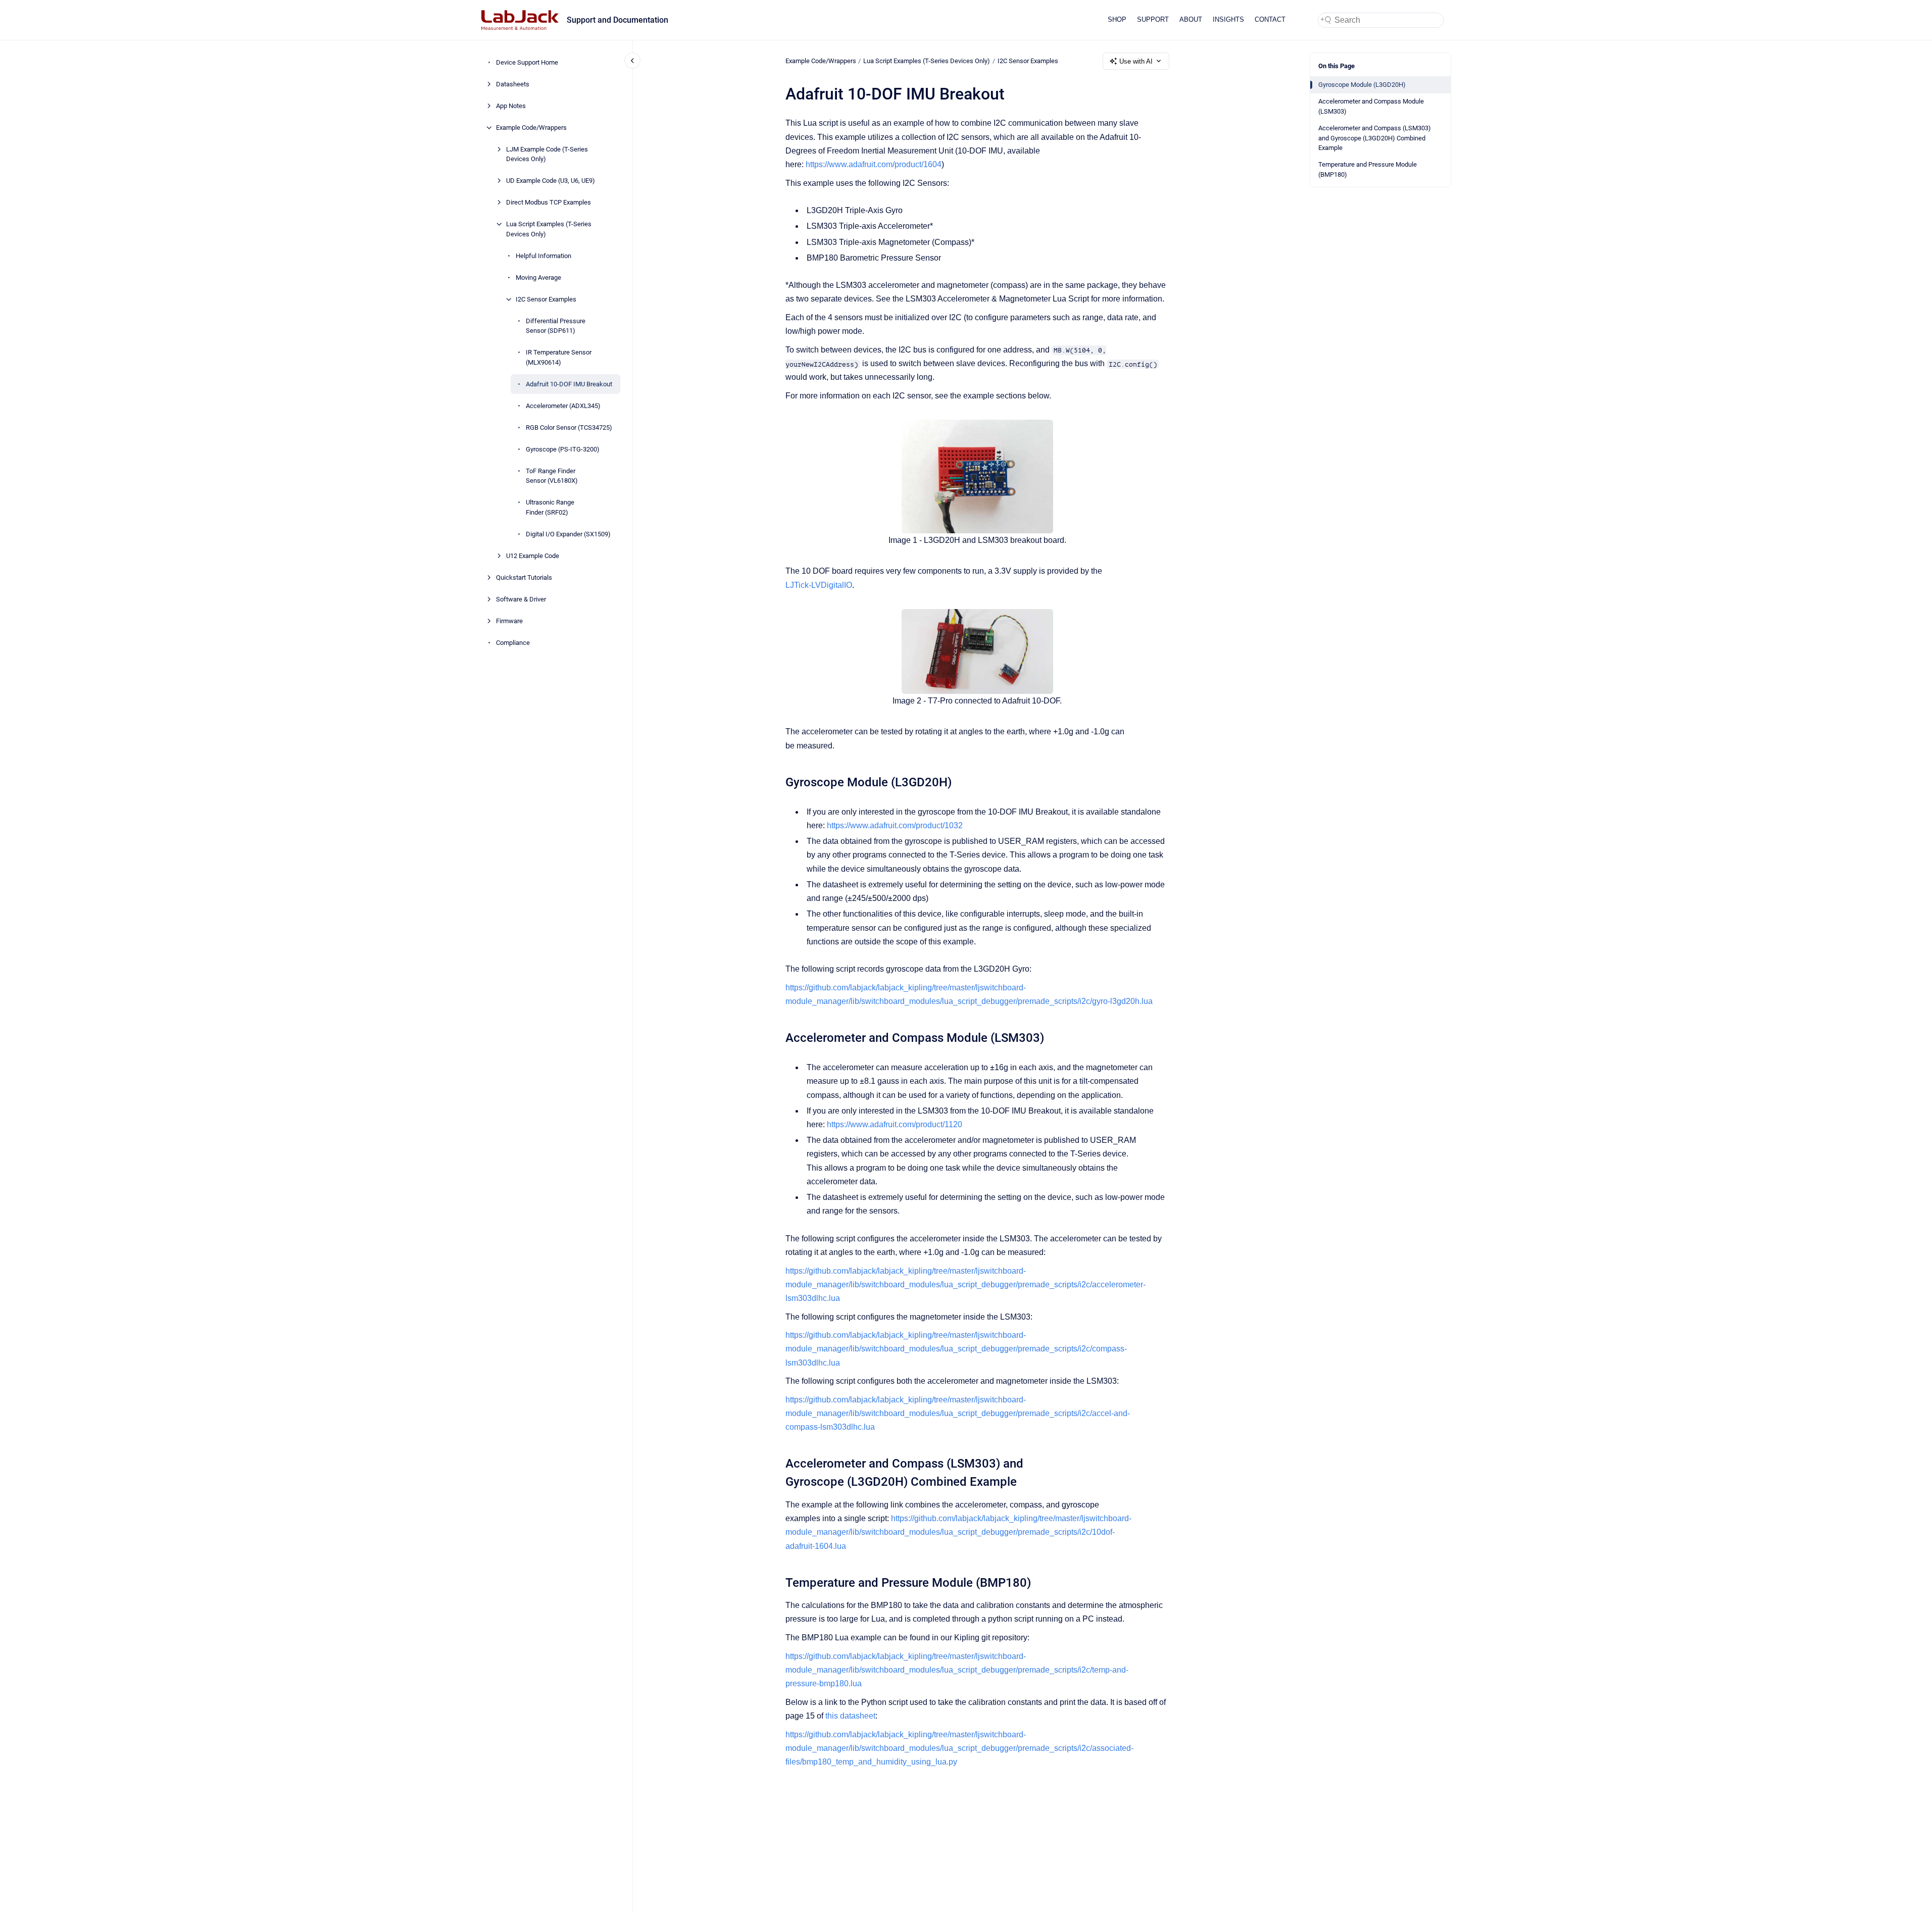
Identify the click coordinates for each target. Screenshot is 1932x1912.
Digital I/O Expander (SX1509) (568, 534)
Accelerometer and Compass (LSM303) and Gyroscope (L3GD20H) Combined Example (1375, 138)
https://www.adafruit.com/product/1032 (895, 825)
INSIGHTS (1228, 19)
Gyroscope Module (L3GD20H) (1362, 85)
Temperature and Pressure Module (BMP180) (1368, 169)
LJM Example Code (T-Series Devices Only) (547, 154)
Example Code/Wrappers (531, 128)
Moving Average (538, 278)
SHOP (1117, 19)
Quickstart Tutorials (524, 577)
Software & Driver (521, 599)
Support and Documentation (617, 20)
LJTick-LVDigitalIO (819, 585)
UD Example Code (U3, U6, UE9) (551, 181)
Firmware (509, 621)
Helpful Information (543, 256)
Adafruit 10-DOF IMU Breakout (569, 384)
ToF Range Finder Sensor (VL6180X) (552, 476)
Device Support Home (527, 62)
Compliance (513, 643)
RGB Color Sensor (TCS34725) (569, 427)
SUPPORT (1153, 19)
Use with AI (1136, 61)
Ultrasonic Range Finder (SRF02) (550, 507)
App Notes (511, 106)
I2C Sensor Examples (546, 299)
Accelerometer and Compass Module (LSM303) (1371, 106)
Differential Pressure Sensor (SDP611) (556, 326)
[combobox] (1381, 20)
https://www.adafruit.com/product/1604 (874, 164)
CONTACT (1270, 19)
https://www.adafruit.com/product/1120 (895, 1124)
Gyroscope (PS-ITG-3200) (563, 449)
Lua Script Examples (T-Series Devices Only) (549, 229)
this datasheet (850, 1716)
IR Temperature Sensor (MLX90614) (559, 357)
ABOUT (1191, 19)
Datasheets (513, 84)
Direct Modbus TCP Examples (549, 202)
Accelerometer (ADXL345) (563, 406)
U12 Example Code (533, 556)
